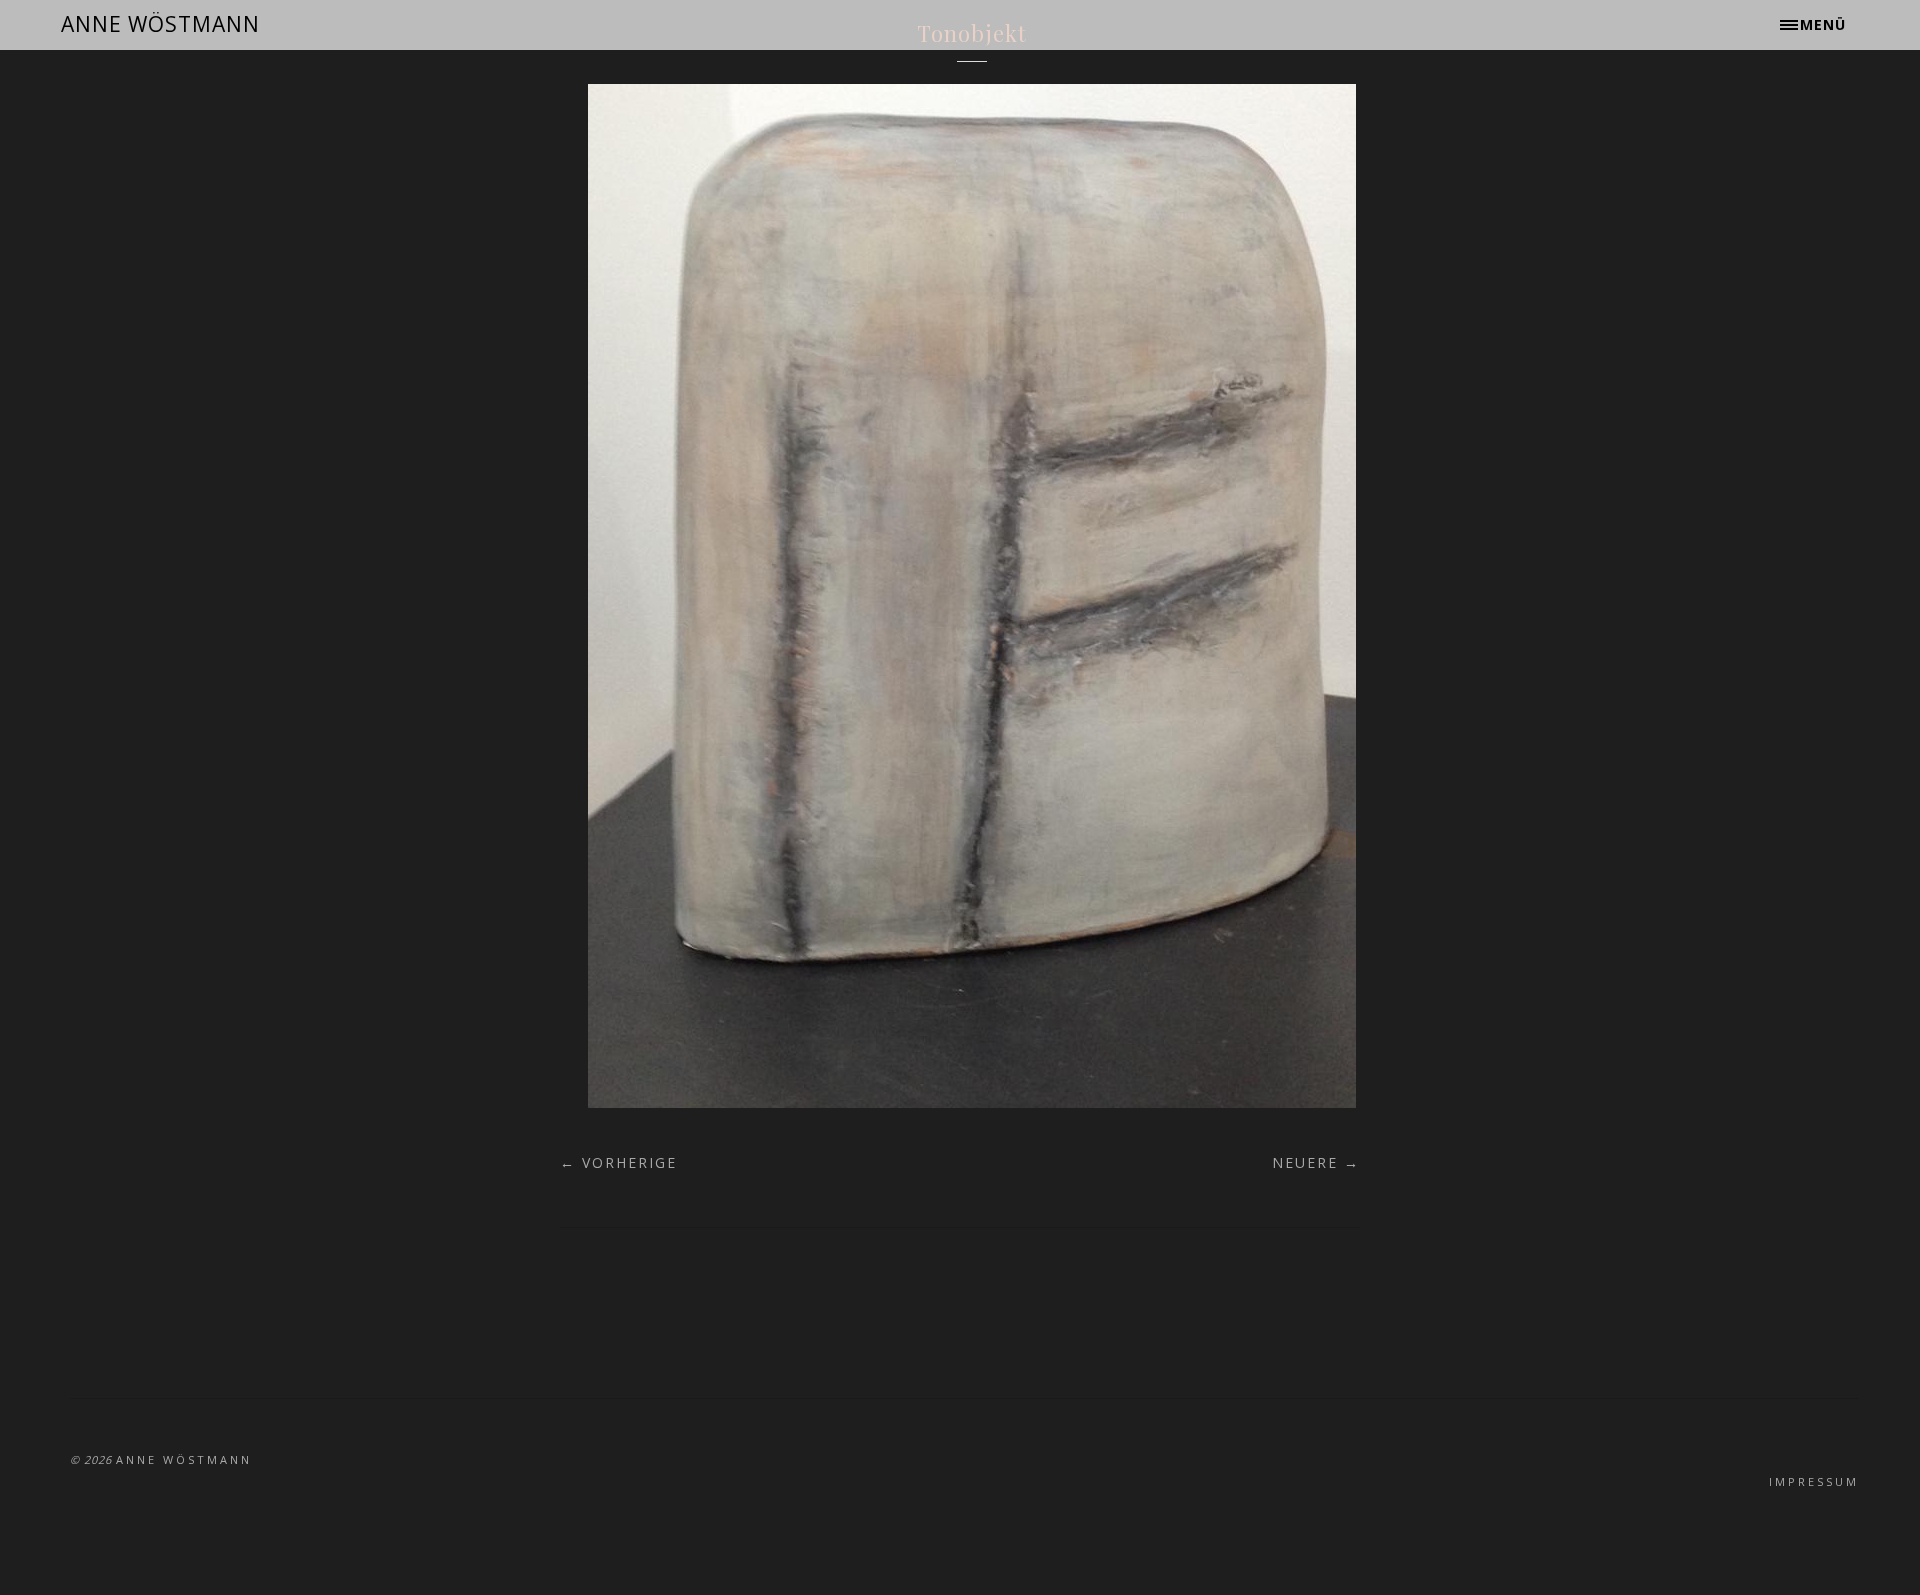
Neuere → (1316, 1162)
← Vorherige (618, 1162)
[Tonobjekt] (972, 1102)
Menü (1823, 24)
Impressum (1814, 1481)
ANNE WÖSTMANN (160, 24)
